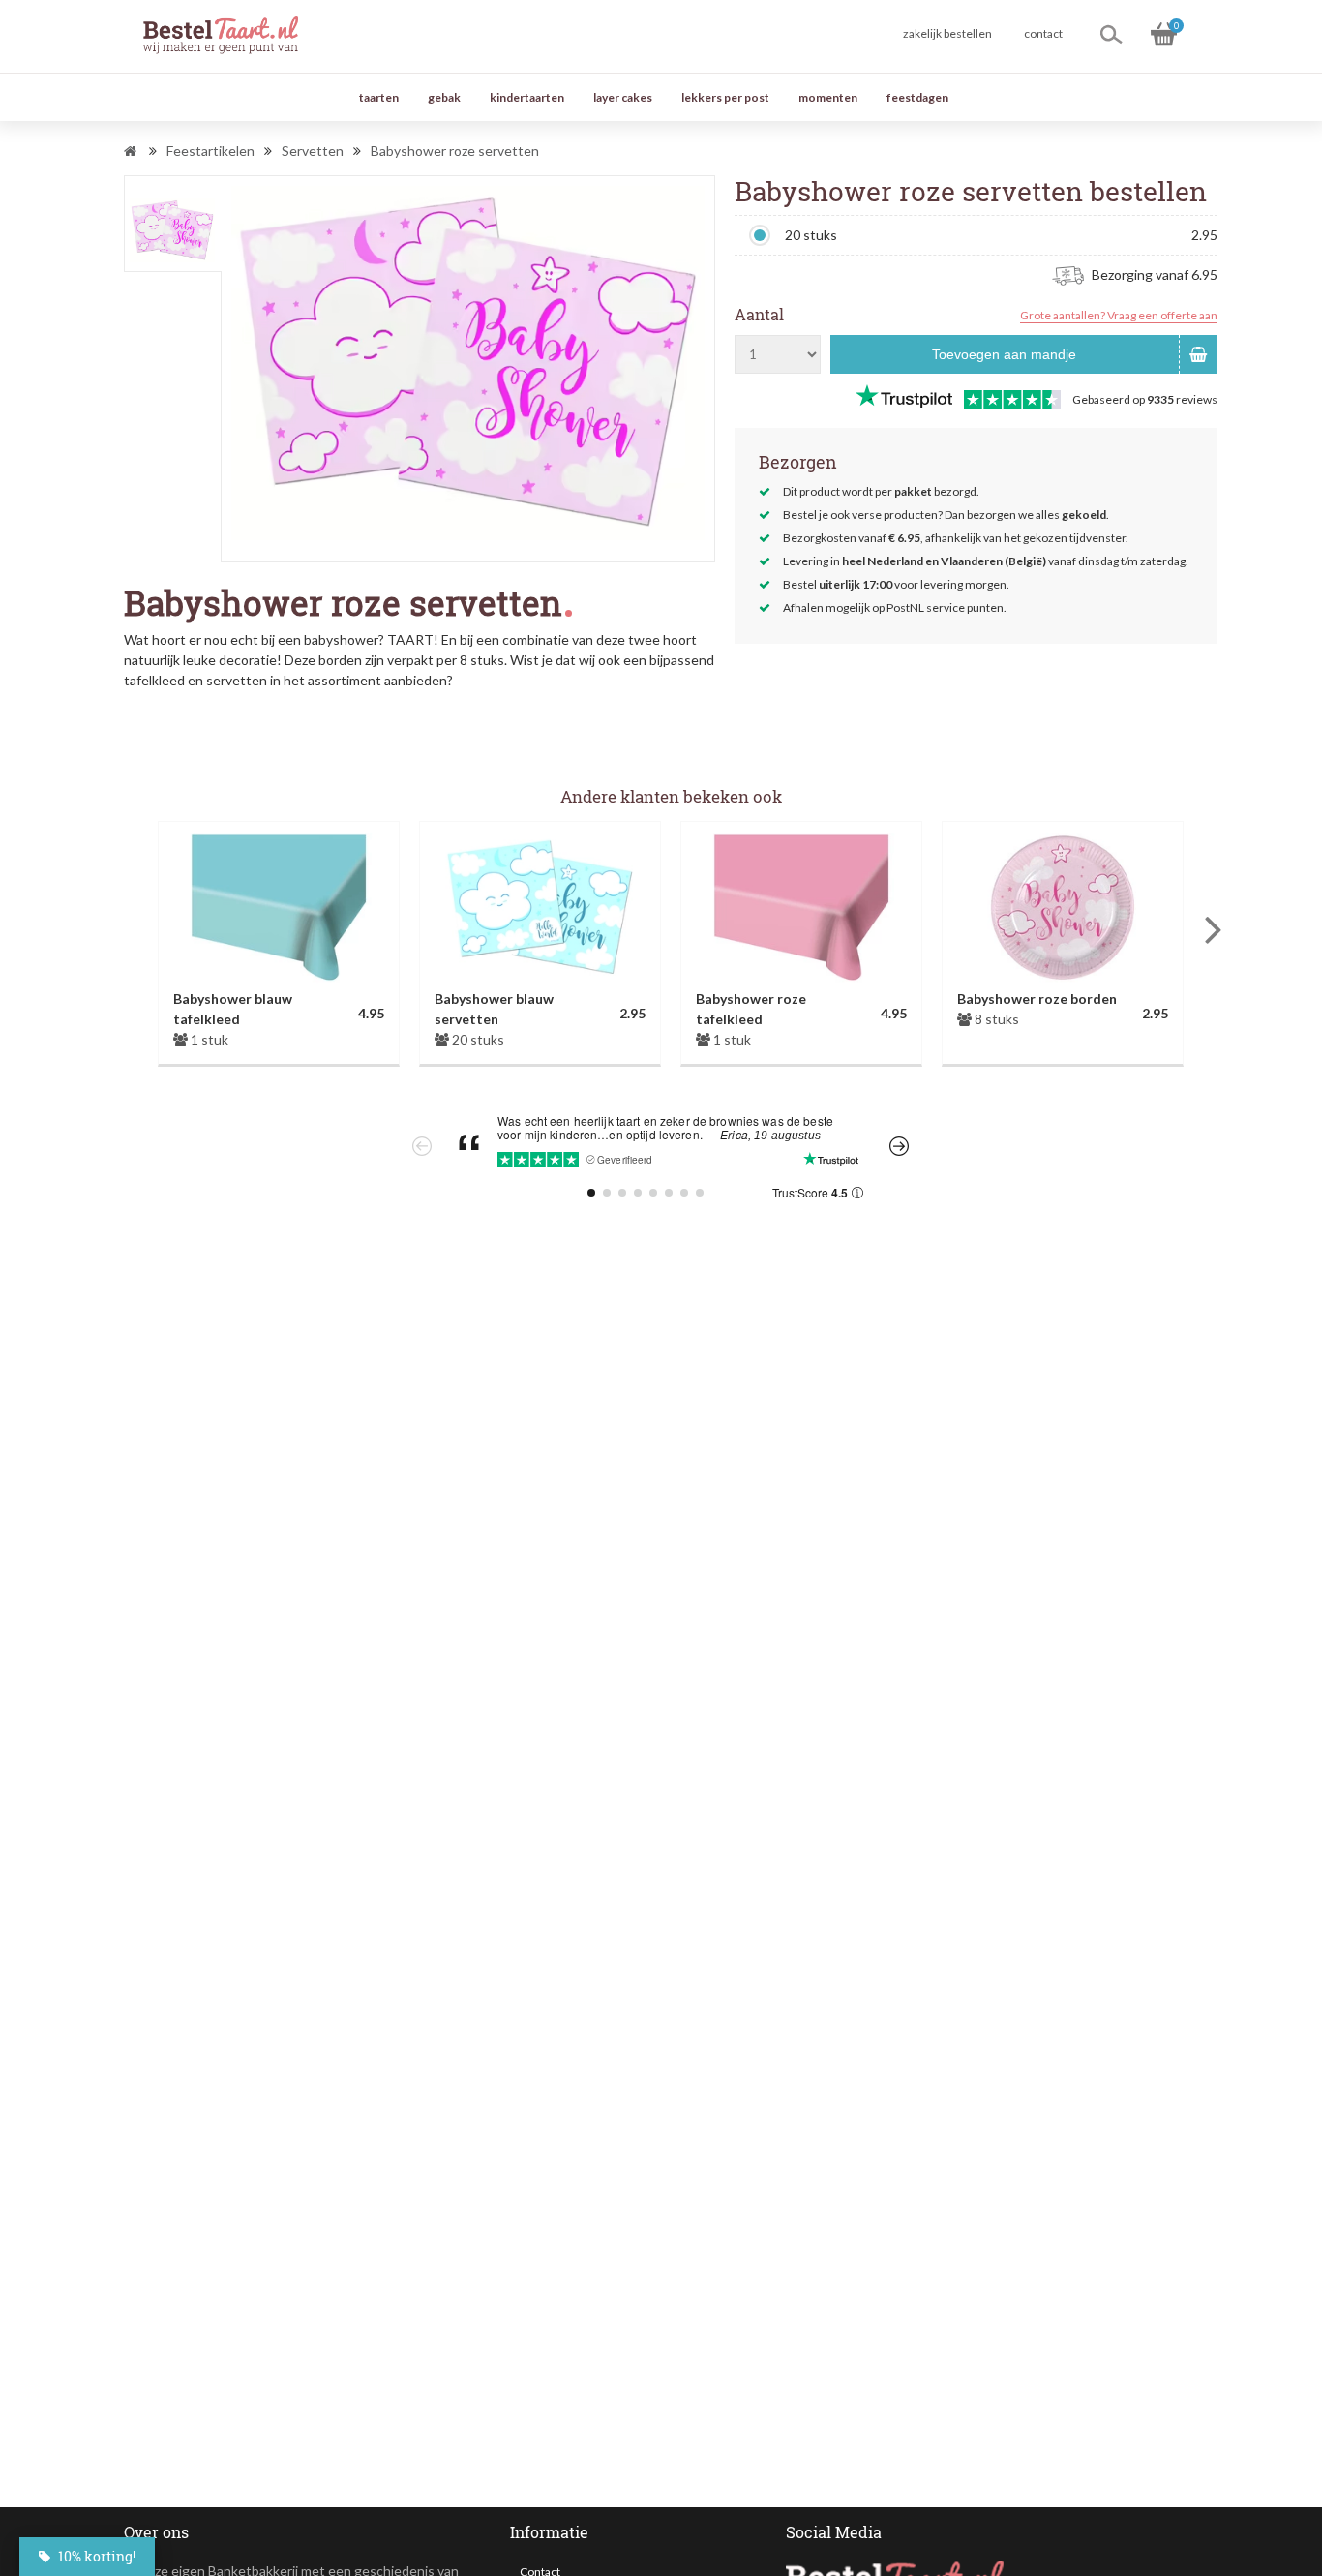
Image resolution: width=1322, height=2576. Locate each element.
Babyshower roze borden (1037, 999)
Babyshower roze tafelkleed (751, 1009)
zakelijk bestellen (947, 33)
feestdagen (917, 97)
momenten (828, 97)
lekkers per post (725, 97)
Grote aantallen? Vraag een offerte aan (1119, 315)
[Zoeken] (1111, 34)
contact (1043, 33)
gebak (444, 97)
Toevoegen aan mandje (1004, 354)
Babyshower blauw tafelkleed (233, 1009)
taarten (379, 97)
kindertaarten (527, 97)
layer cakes (623, 97)
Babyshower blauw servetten (494, 1009)
